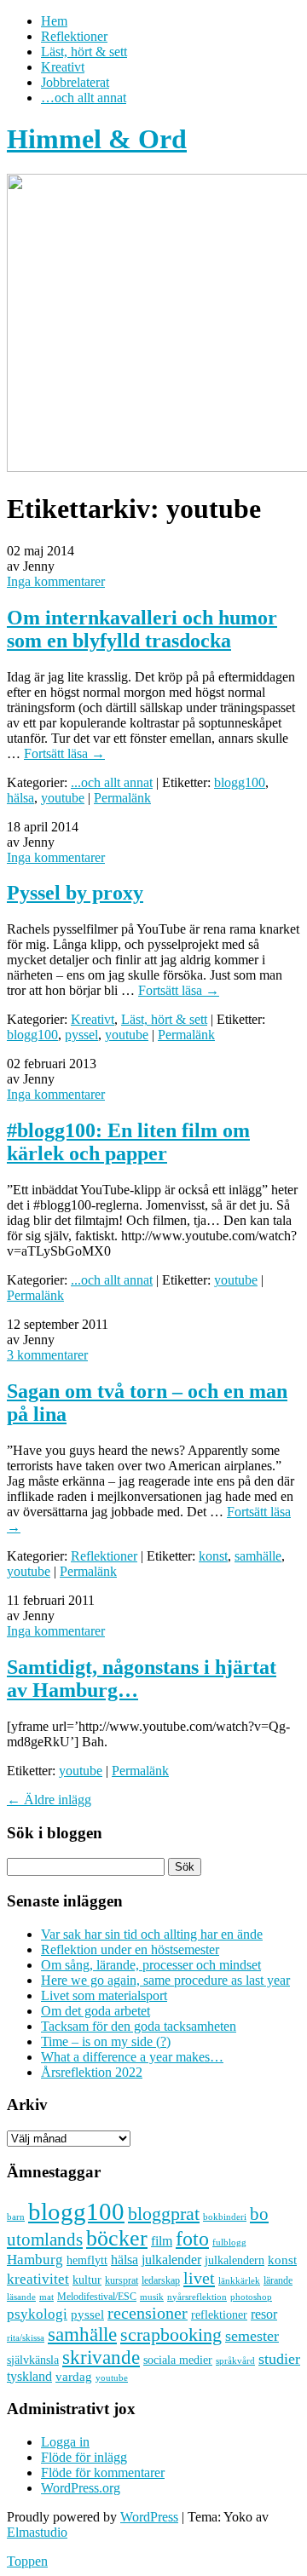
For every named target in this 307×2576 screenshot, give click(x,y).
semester (252, 2336)
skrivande (101, 2357)
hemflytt (87, 2260)
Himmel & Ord (97, 139)
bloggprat (164, 2214)
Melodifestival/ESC (97, 2297)
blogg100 (240, 782)
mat (46, 2297)
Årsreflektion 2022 (92, 2072)
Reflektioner (74, 36)
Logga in (65, 2442)
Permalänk (122, 798)
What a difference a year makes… (132, 2057)
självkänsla (33, 2360)
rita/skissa (26, 2337)
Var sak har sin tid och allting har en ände (152, 1934)
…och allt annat (84, 98)
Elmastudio (37, 2532)
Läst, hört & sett (84, 52)
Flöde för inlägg (84, 2457)
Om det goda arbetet (96, 2011)
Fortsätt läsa (64, 753)
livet (199, 2278)
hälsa (20, 798)
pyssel (81, 1035)
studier (279, 2359)
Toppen (27, 2561)
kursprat (122, 2280)
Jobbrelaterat (75, 82)
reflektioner (219, 2314)
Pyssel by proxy (75, 893)
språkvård (235, 2361)
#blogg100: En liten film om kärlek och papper (128, 1142)
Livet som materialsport (104, 1995)
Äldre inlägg (49, 1800)
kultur (87, 2280)
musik (152, 2297)
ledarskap (161, 2280)
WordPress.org (81, 2488)
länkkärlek (239, 2280)
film (162, 2241)
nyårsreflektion (197, 2297)
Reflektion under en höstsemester (130, 1949)
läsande (21, 2297)
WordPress (149, 2517)
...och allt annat (112, 782)
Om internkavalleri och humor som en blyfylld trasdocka (142, 629)
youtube (63, 798)
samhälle (258, 1556)
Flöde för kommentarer (103, 2472)
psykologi (37, 2314)
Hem (54, 21)
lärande (278, 2280)
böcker (117, 2238)
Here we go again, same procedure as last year (165, 1980)
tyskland (29, 2376)
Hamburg (35, 2260)
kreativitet (38, 2279)
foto (192, 2238)
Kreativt (63, 67)
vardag (74, 2377)
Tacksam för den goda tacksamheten (139, 2026)
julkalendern (235, 2260)
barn (16, 2217)
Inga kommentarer (56, 581)
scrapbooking (171, 2334)
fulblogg (229, 2242)
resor (264, 2314)
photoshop (251, 2297)
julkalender (171, 2260)
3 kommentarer (47, 1355)
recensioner (148, 2313)
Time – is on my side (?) (106, 2041)
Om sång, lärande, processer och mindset (151, 1965)
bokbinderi (225, 2217)
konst (213, 1556)
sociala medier (178, 2360)
